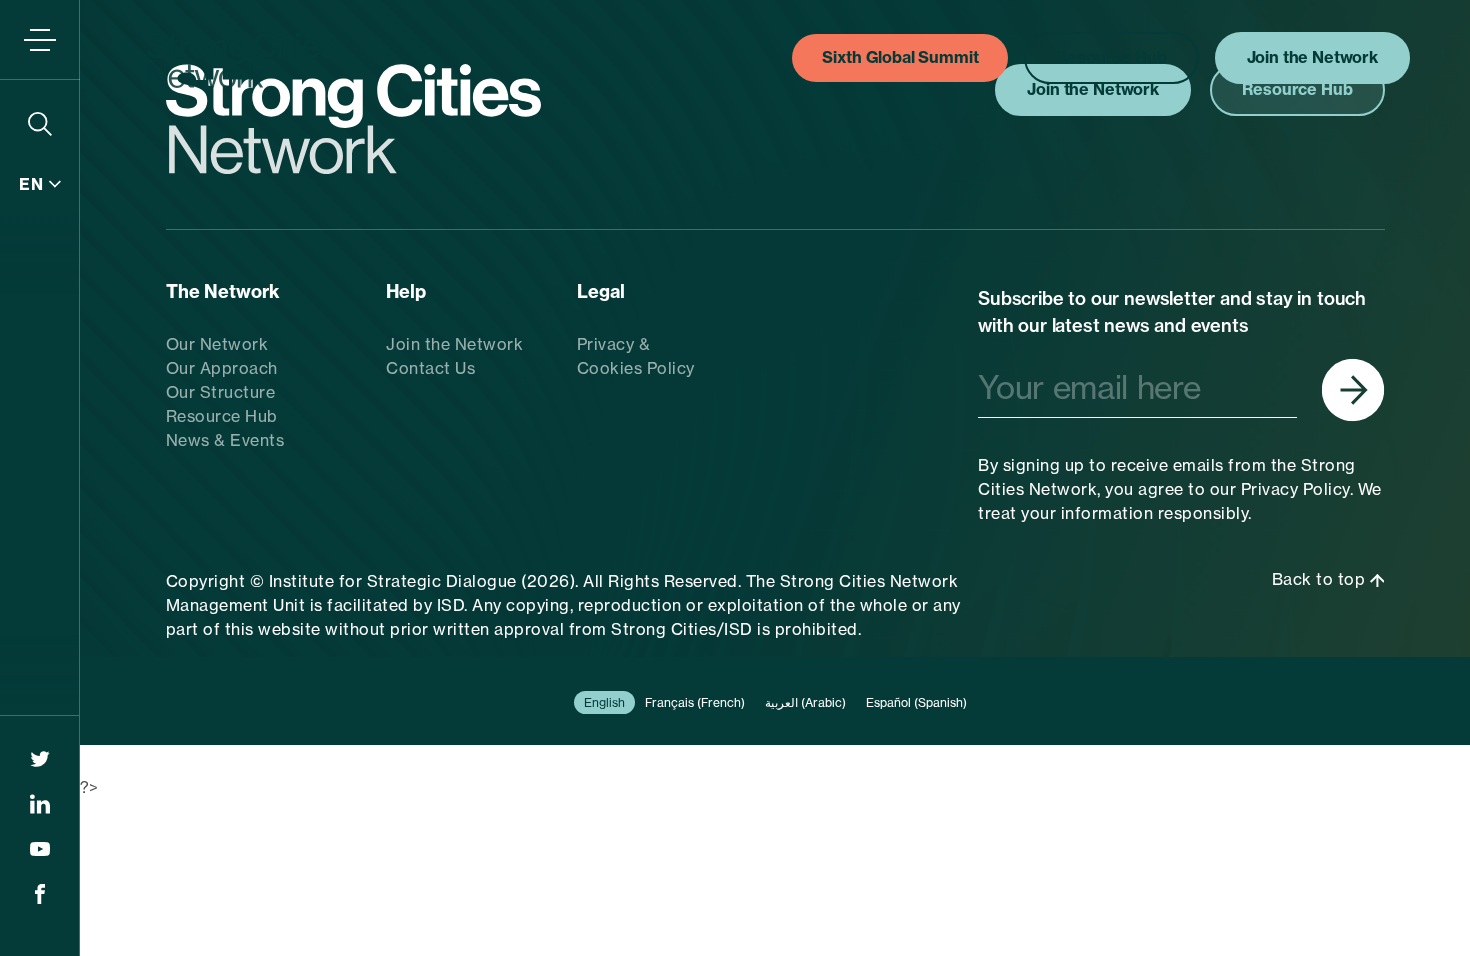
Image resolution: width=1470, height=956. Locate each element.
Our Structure (221, 392)
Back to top (1321, 579)
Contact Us (430, 368)
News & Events (225, 440)
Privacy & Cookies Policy (636, 356)
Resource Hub (222, 416)
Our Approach (222, 368)
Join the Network (454, 344)
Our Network (217, 344)
